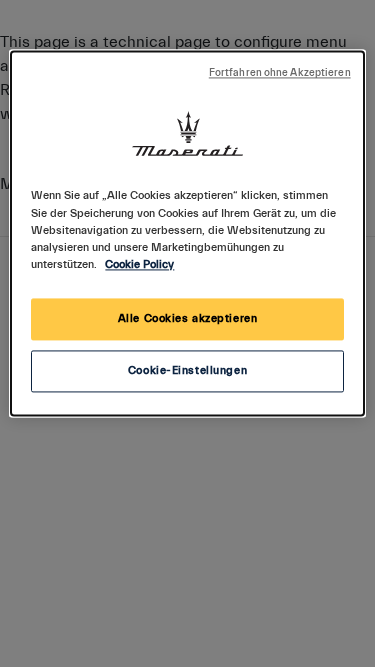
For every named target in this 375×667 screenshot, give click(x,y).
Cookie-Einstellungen (187, 370)
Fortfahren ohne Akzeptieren (280, 74)
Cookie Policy (139, 264)
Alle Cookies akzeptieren (188, 318)
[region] (187, 233)
